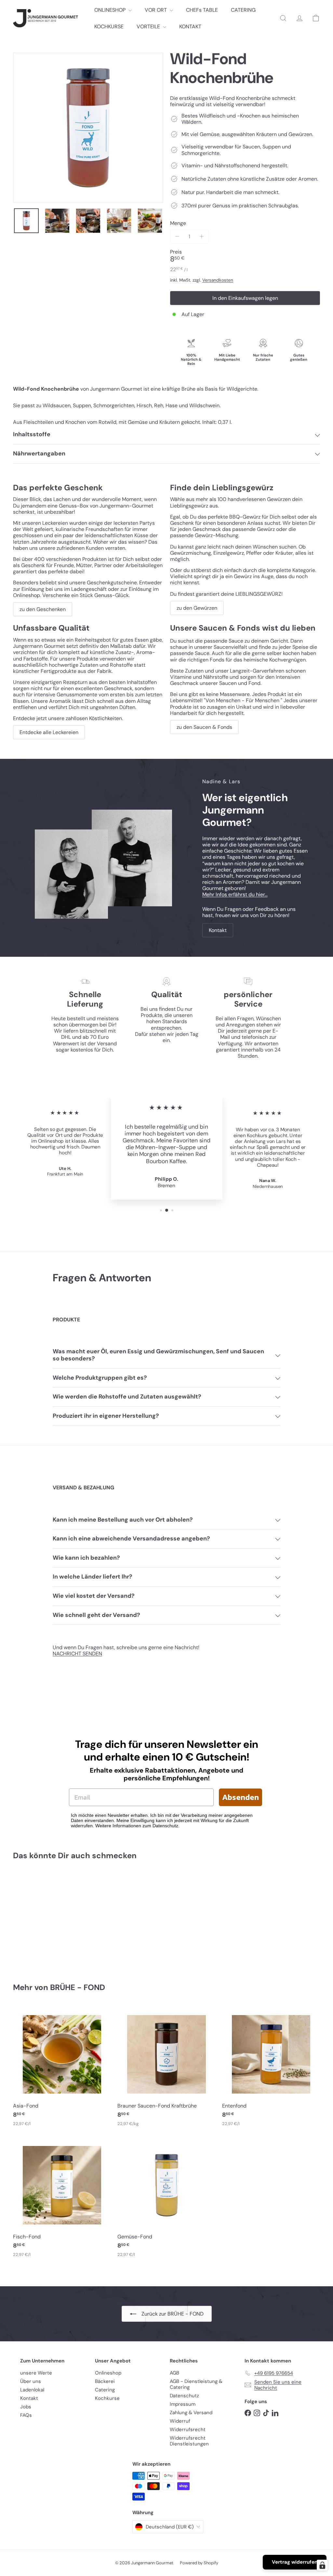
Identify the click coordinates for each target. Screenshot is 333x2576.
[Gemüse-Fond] (166, 2200)
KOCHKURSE (109, 27)
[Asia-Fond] (62, 2069)
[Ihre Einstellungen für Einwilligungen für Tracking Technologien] (322, 2565)
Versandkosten (218, 280)
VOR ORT (156, 10)
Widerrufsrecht (188, 2430)
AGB (174, 2373)
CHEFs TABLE (202, 10)
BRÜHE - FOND (78, 1987)
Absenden (240, 1797)
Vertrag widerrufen (295, 2562)
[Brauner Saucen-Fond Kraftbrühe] (166, 2069)
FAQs (26, 2415)
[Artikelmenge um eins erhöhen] (201, 237)
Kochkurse (107, 2398)
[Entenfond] (271, 2069)
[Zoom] (88, 128)
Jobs (26, 2407)
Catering (105, 2390)
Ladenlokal (32, 2390)
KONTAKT (190, 27)
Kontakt (29, 2398)
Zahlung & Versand (191, 2413)
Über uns (31, 2381)
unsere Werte (36, 2373)
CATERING (243, 10)
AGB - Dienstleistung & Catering (196, 2384)
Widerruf (180, 2421)
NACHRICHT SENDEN (77, 1654)
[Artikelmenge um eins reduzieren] (177, 237)
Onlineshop (108, 2373)
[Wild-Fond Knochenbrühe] (36, 1917)
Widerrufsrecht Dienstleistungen (189, 2441)
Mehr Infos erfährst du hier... (235, 894)
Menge (178, 223)
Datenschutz (184, 2396)
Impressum (183, 2404)
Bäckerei (105, 2381)
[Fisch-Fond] (62, 2200)
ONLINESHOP (111, 10)
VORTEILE (149, 27)
